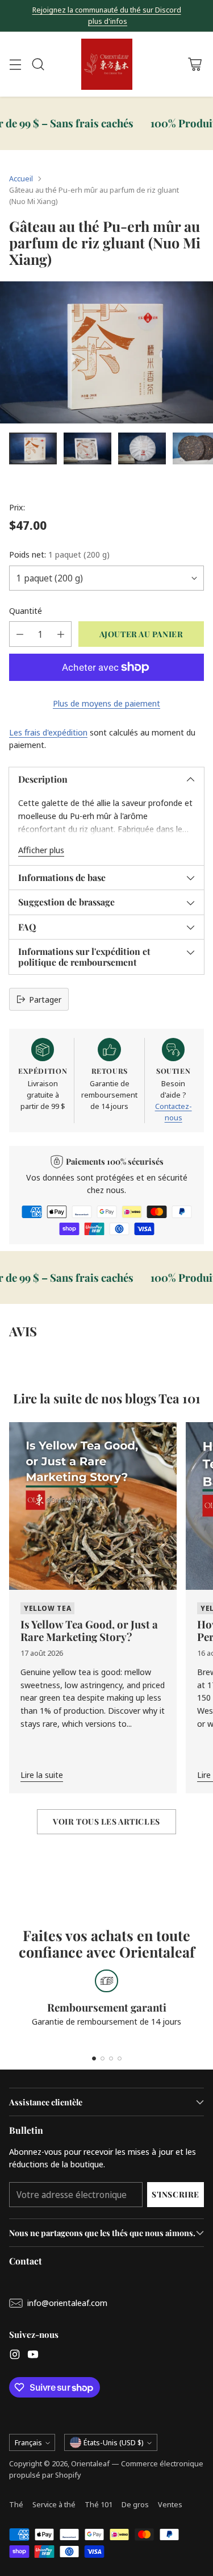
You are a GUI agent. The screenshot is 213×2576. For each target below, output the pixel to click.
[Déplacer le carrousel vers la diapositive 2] (103, 2058)
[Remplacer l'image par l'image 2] (87, 448)
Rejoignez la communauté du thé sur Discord (107, 10)
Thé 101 (99, 2504)
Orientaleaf (90, 2463)
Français (28, 2442)
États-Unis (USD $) (114, 2442)
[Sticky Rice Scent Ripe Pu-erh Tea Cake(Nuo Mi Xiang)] (106, 352)
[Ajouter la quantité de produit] (61, 634)
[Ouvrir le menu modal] (15, 65)
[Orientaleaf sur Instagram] (15, 2356)
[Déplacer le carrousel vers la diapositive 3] (111, 2058)
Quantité (26, 610)
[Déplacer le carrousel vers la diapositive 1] (94, 2058)
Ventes (170, 2504)
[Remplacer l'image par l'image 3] (142, 448)
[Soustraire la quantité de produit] (20, 634)
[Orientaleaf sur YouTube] (33, 2356)
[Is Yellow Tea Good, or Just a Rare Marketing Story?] (93, 1506)
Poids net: (59, 554)
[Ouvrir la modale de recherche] (38, 65)
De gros (135, 2504)
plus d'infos (108, 22)
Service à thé (54, 2504)
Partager (45, 999)
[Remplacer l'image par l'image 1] (33, 448)
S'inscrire (176, 2194)
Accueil (21, 178)
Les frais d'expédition (48, 732)
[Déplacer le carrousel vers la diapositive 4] (120, 2058)
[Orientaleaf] (107, 64)
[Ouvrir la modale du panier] (195, 65)
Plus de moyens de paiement (106, 703)
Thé (16, 2504)
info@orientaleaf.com (67, 2303)
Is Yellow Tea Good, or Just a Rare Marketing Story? (89, 1630)
